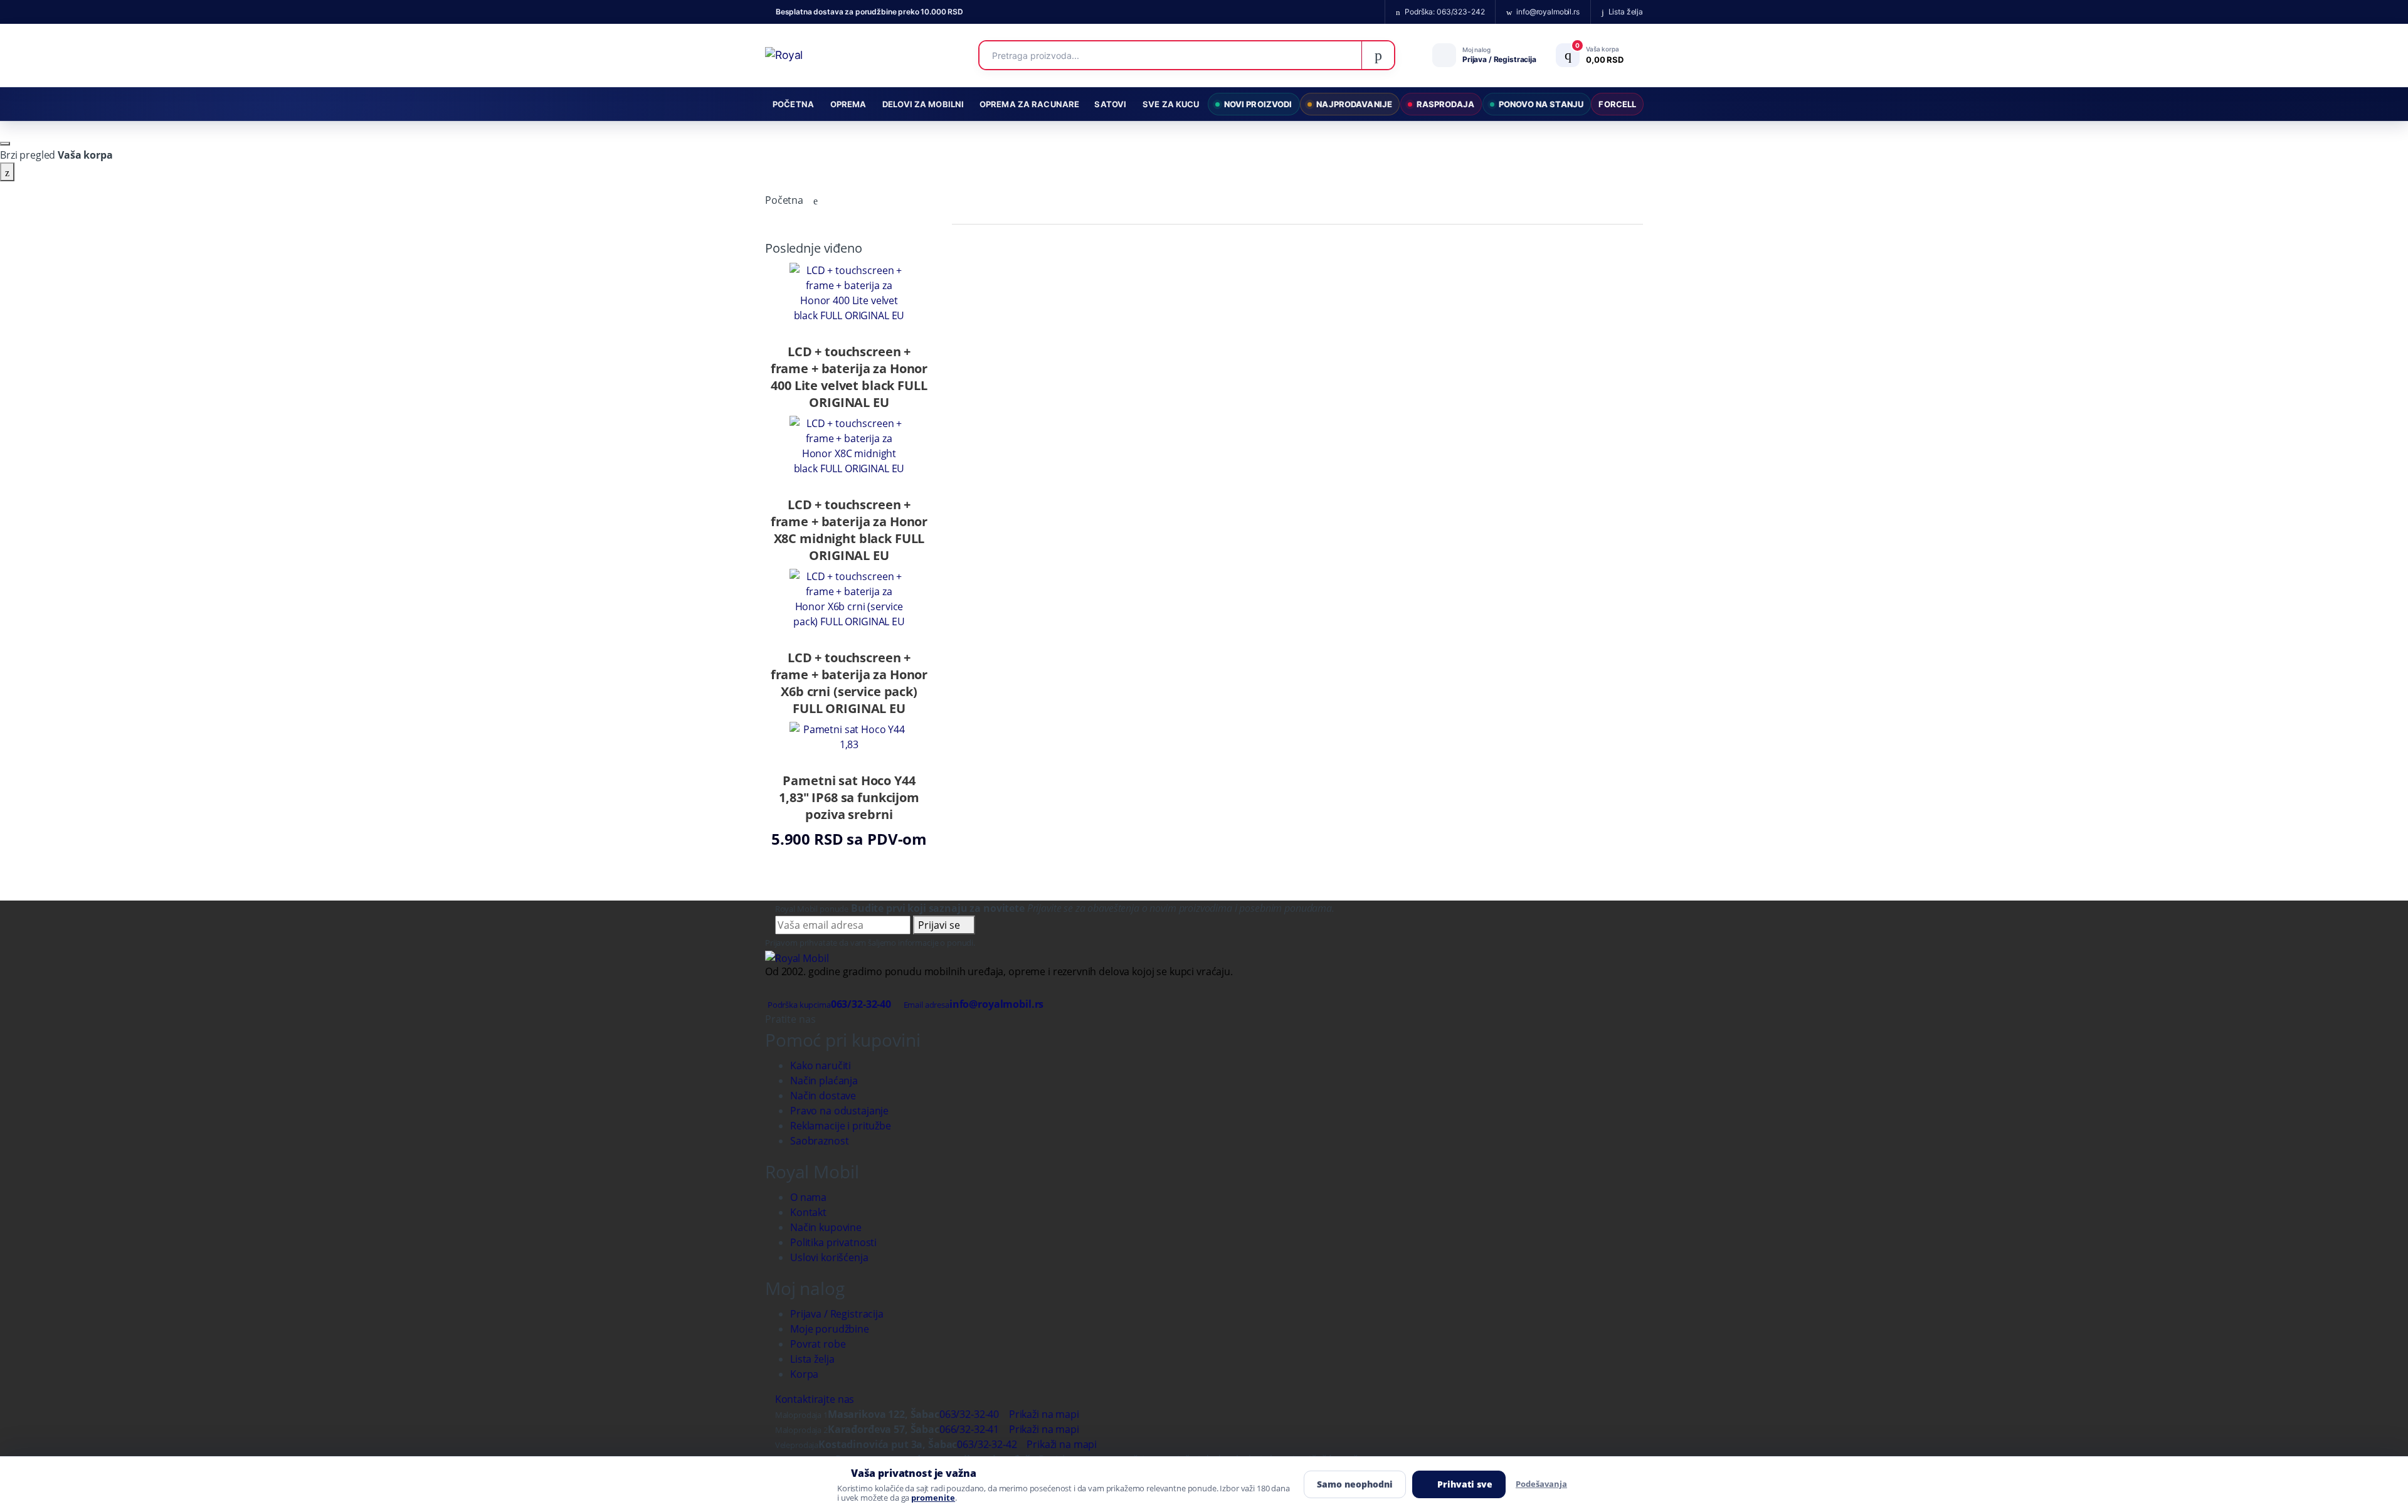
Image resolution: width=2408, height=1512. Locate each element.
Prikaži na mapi (1043, 1414)
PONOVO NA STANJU (1541, 104)
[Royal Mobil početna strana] (797, 957)
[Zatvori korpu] (5, 144)
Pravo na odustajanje (839, 1111)
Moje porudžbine (830, 1329)
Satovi (1110, 104)
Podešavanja (1541, 1484)
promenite (933, 1498)
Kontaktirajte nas (813, 1399)
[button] (1596, 55)
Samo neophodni (1355, 1484)
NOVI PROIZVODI (1258, 104)
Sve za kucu (1171, 104)
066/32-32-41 (969, 1429)
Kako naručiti (821, 1065)
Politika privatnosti (833, 1242)
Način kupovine (826, 1227)
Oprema (848, 104)
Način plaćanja (824, 1081)
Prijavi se (940, 925)
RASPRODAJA (1445, 104)
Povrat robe (818, 1344)
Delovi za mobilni (923, 104)
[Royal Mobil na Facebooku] (821, 1019)
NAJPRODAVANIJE (1354, 104)
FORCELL (1617, 104)
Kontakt (808, 1212)
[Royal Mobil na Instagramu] (832, 1019)
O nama (808, 1197)
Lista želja (812, 1359)
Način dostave (823, 1096)
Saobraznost (819, 1141)
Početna (793, 104)
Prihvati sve (1465, 1484)
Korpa (804, 1374)
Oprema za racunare (1029, 104)
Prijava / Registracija (837, 1314)
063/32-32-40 (969, 1414)
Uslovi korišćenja (829, 1257)
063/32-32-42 (987, 1444)
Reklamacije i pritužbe (841, 1126)
